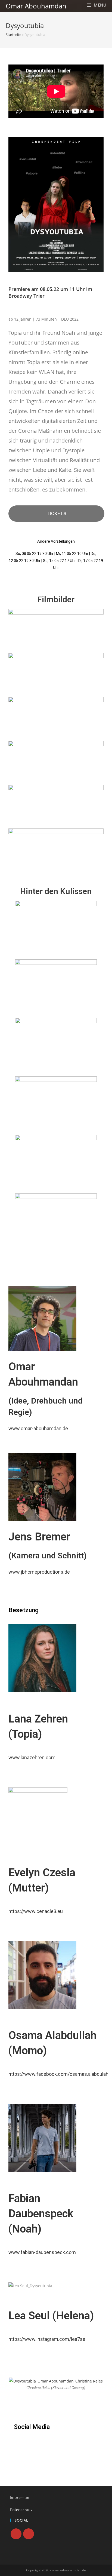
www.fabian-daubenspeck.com (42, 2252)
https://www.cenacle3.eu (36, 1911)
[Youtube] (29, 2534)
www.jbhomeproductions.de (39, 1572)
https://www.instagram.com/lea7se (47, 2339)
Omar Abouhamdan (36, 6)
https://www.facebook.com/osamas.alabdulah (58, 2074)
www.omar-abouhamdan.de (38, 1428)
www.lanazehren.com (32, 1757)
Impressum (20, 2497)
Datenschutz (21, 2510)
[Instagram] (16, 2534)
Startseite (13, 35)
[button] (57, 514)
